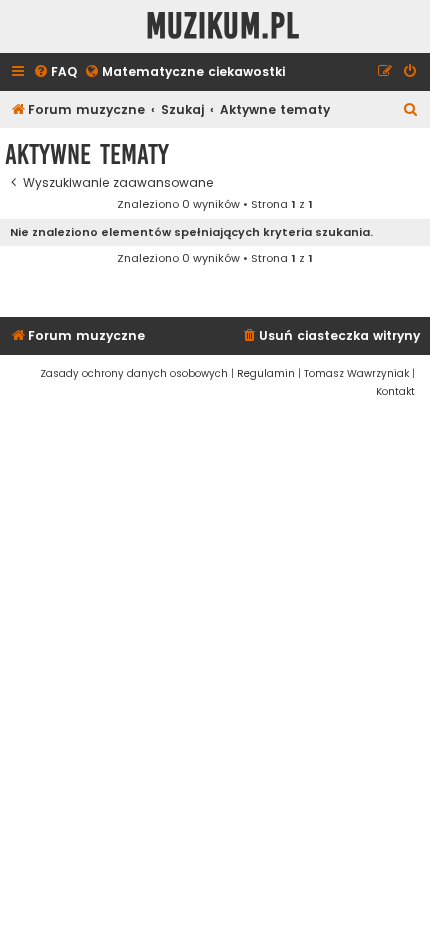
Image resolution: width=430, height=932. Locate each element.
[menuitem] (55, 72)
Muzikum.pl (223, 26)
